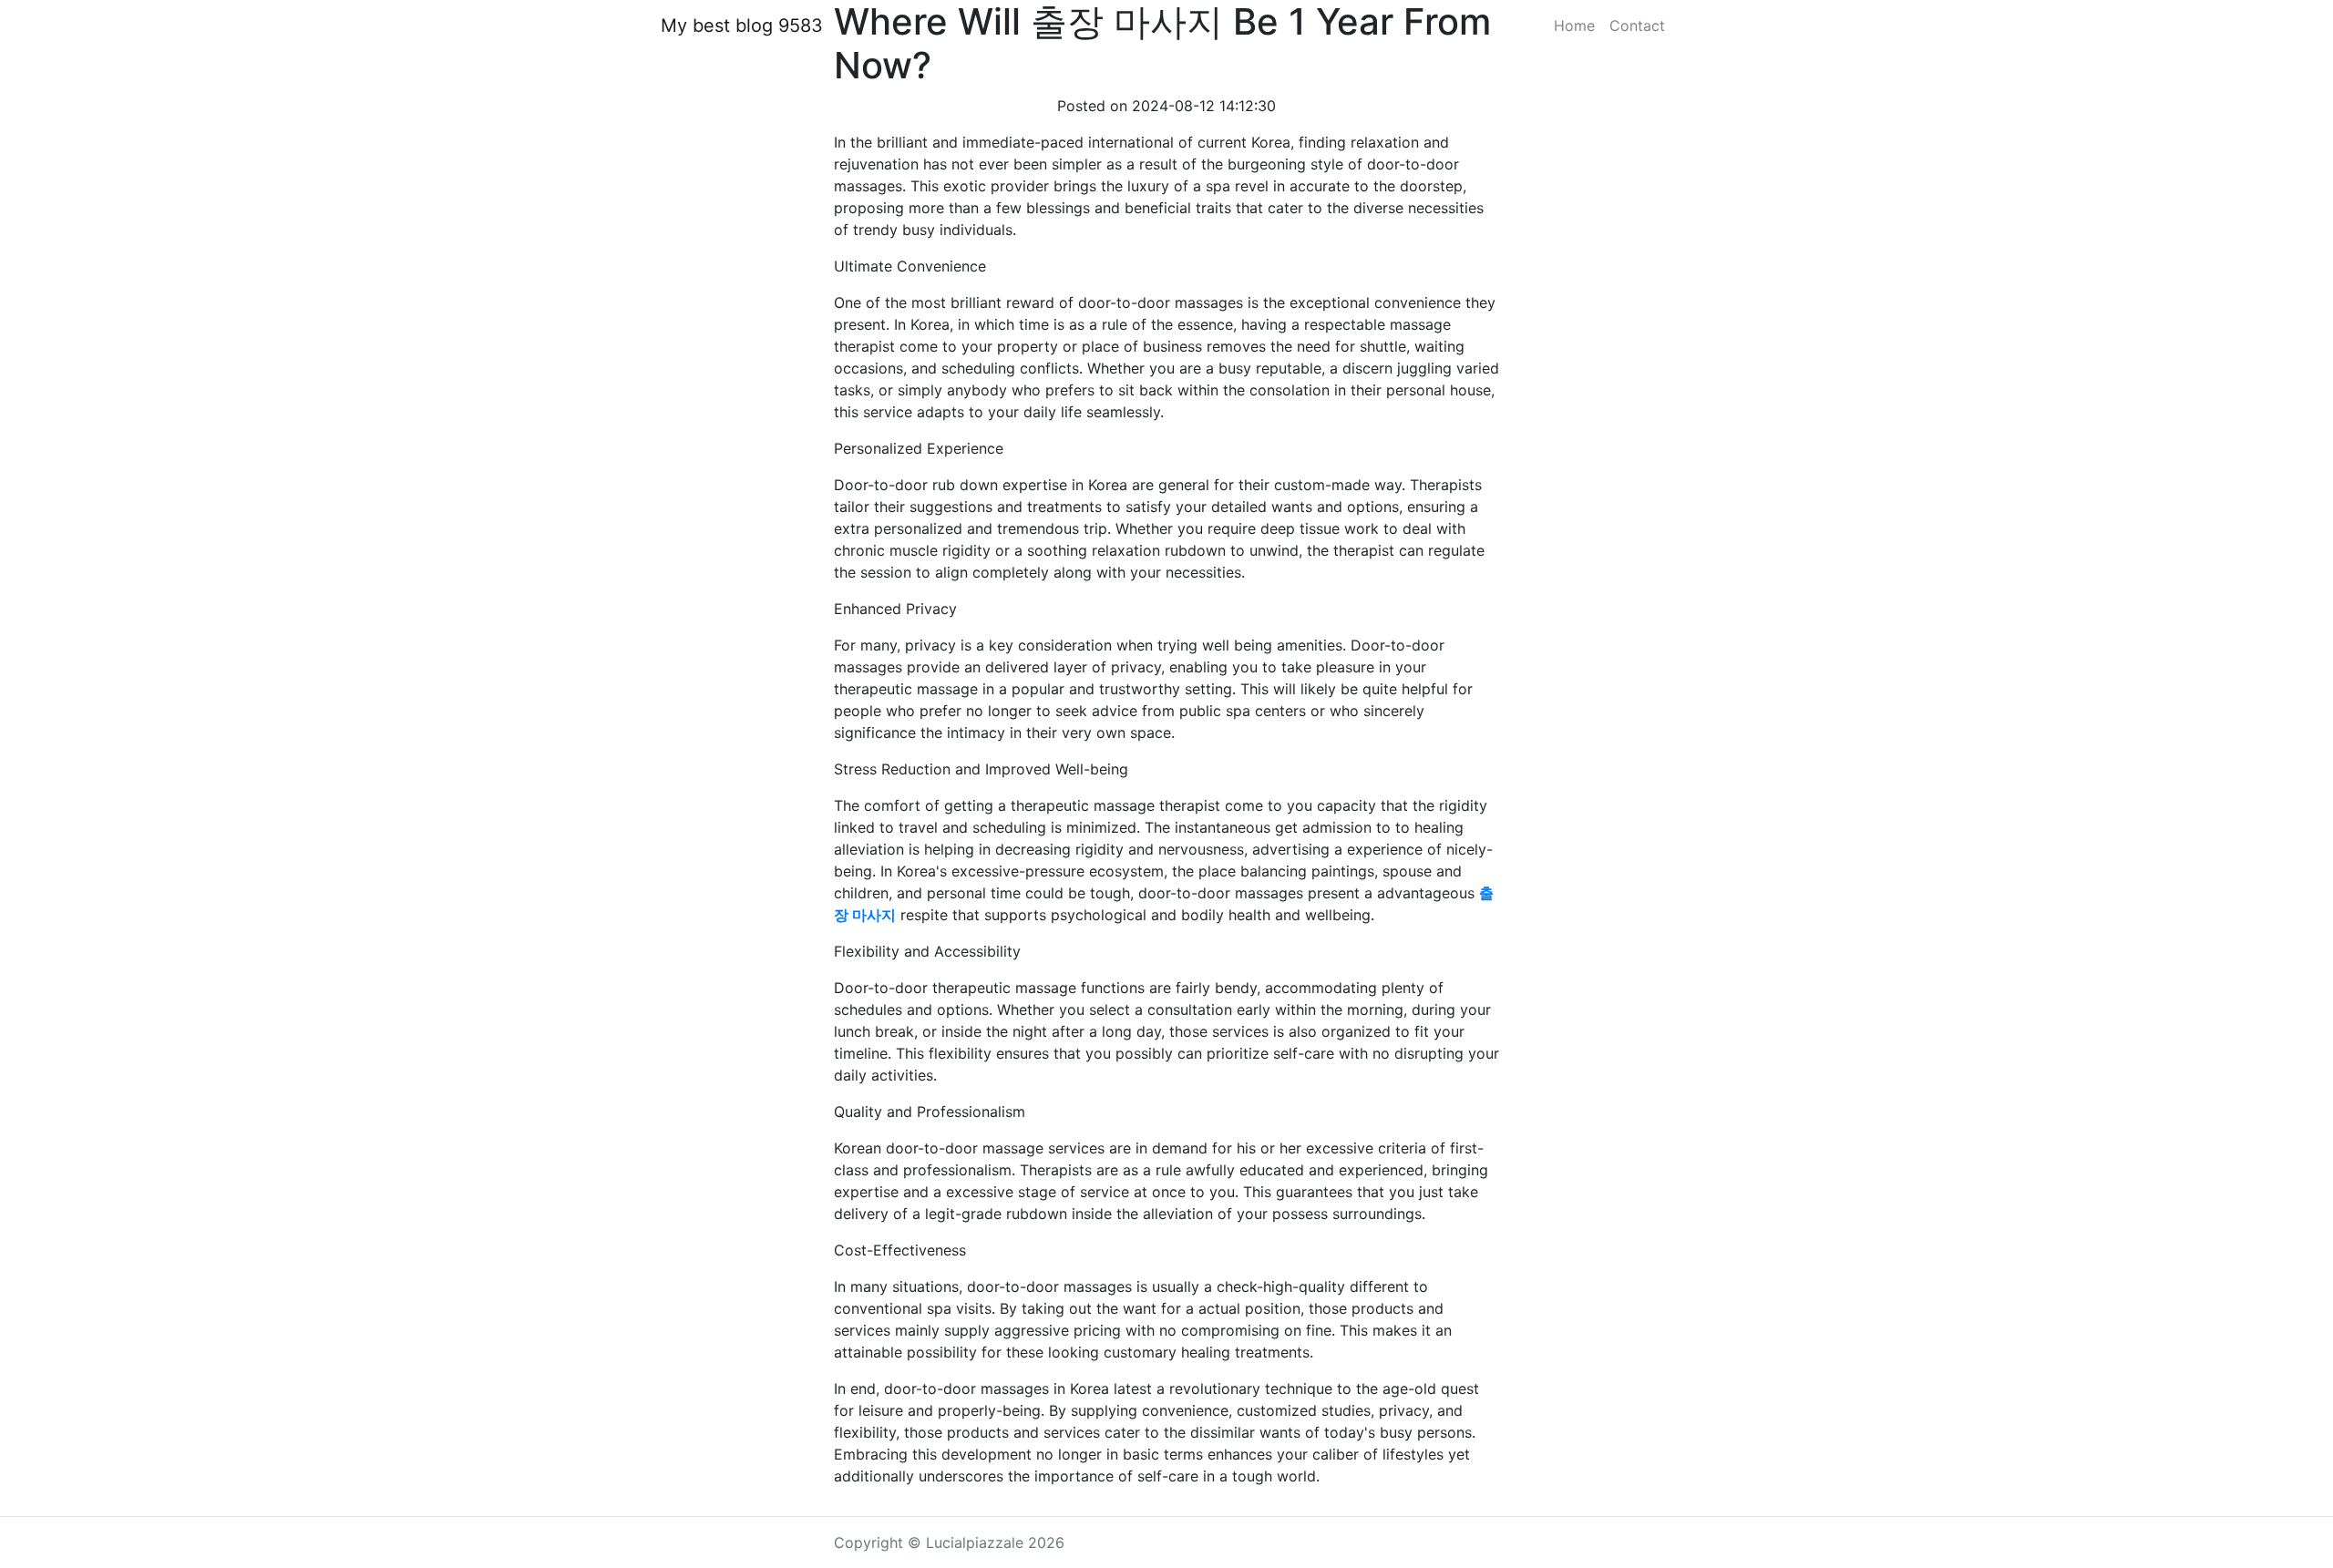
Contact (1637, 26)
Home (1574, 26)
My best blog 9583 (742, 26)
